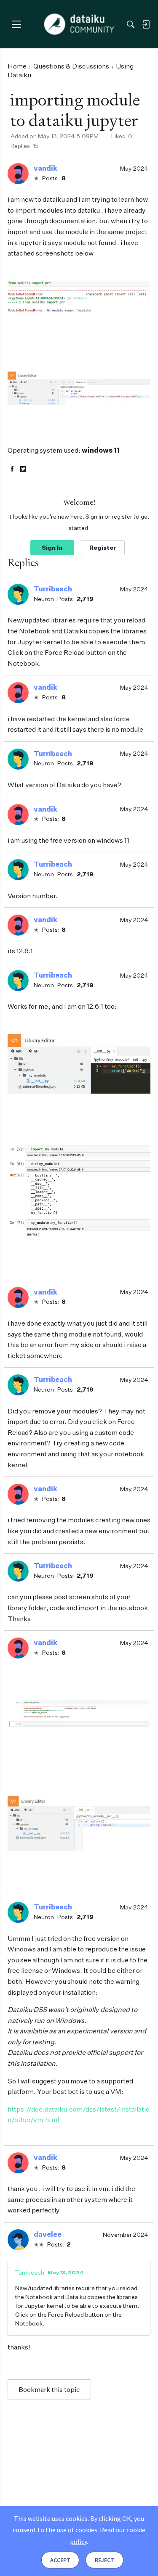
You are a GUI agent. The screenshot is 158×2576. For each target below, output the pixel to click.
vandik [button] (46, 168)
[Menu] (16, 24)
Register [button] (103, 547)
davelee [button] (48, 2234)
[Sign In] (146, 24)
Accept (60, 2560)
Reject (104, 2560)
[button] (18, 174)
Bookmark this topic (49, 2389)
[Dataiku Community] (79, 24)
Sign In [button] (52, 547)
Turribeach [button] (53, 589)
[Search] (131, 24)
